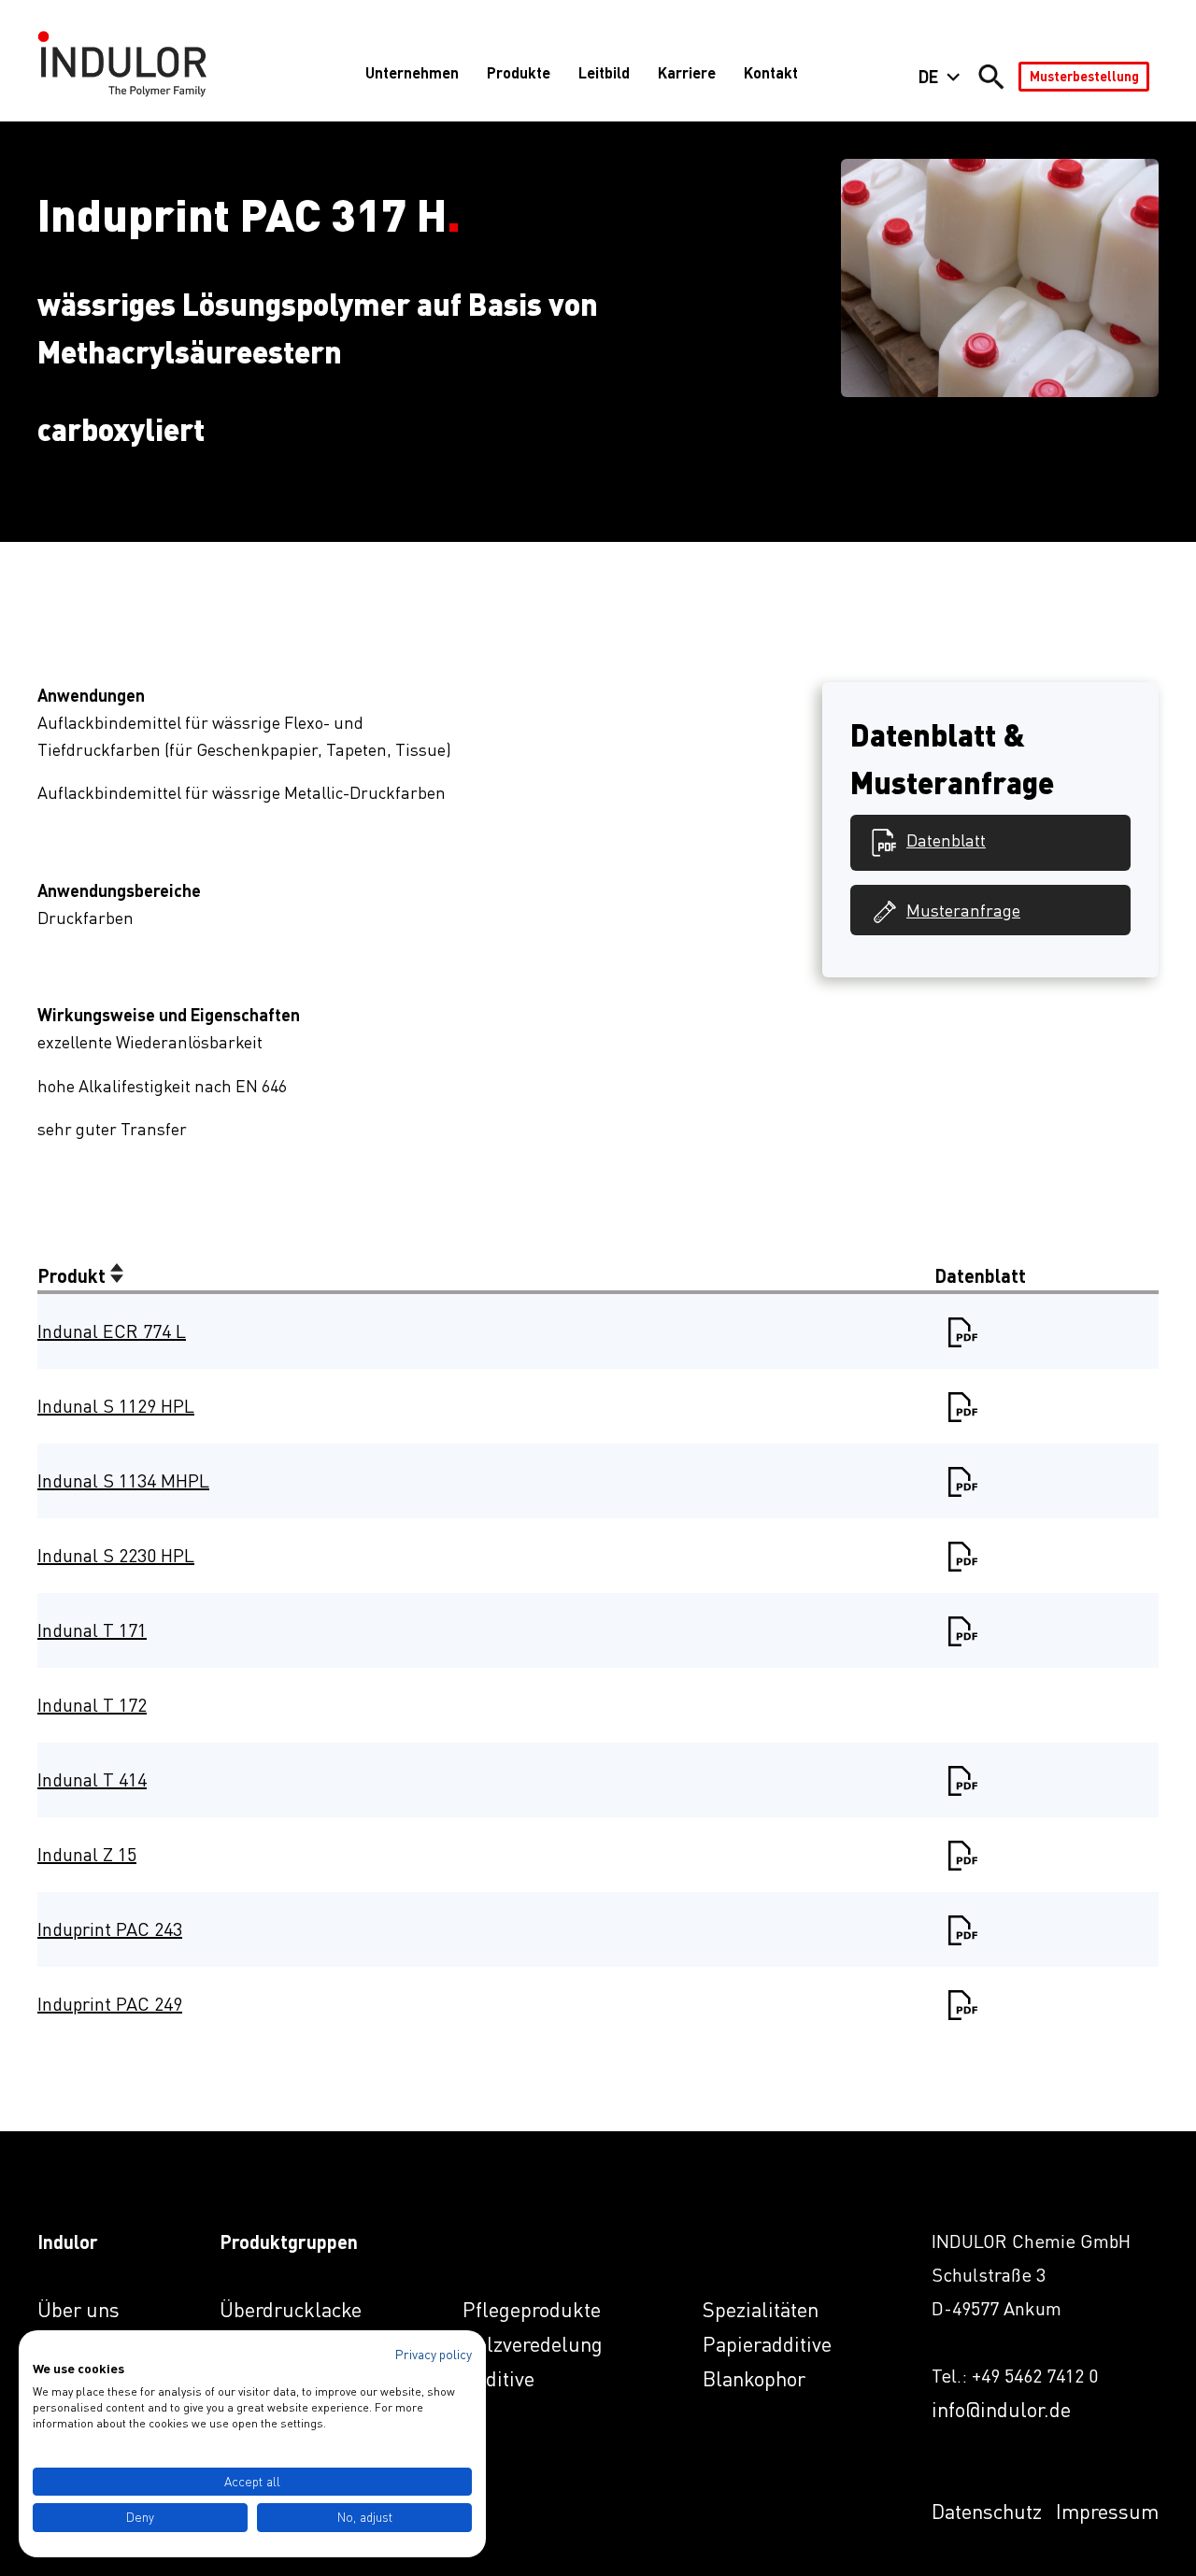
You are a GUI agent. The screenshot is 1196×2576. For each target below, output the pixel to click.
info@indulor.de (1001, 2409)
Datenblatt (946, 840)
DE (928, 77)
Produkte (519, 72)
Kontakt (771, 72)
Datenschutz (987, 2511)
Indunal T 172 (92, 1705)
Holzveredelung (533, 2344)
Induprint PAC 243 (110, 1929)
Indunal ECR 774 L (112, 1331)
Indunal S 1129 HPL (116, 1406)
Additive (498, 2378)
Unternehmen (412, 72)
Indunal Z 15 (87, 1854)
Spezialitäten (761, 2309)
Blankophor (754, 2378)
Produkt (74, 1275)
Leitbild (604, 72)
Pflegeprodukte (532, 2309)
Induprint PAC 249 (110, 2004)
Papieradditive (767, 2344)
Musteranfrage (963, 910)
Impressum (1107, 2511)
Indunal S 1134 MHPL (123, 1480)
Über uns (78, 2309)
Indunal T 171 (92, 1630)
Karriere (687, 72)
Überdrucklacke (291, 2309)
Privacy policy (434, 2354)
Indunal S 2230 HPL (116, 1555)
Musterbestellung (1084, 76)
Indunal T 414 (92, 1779)
